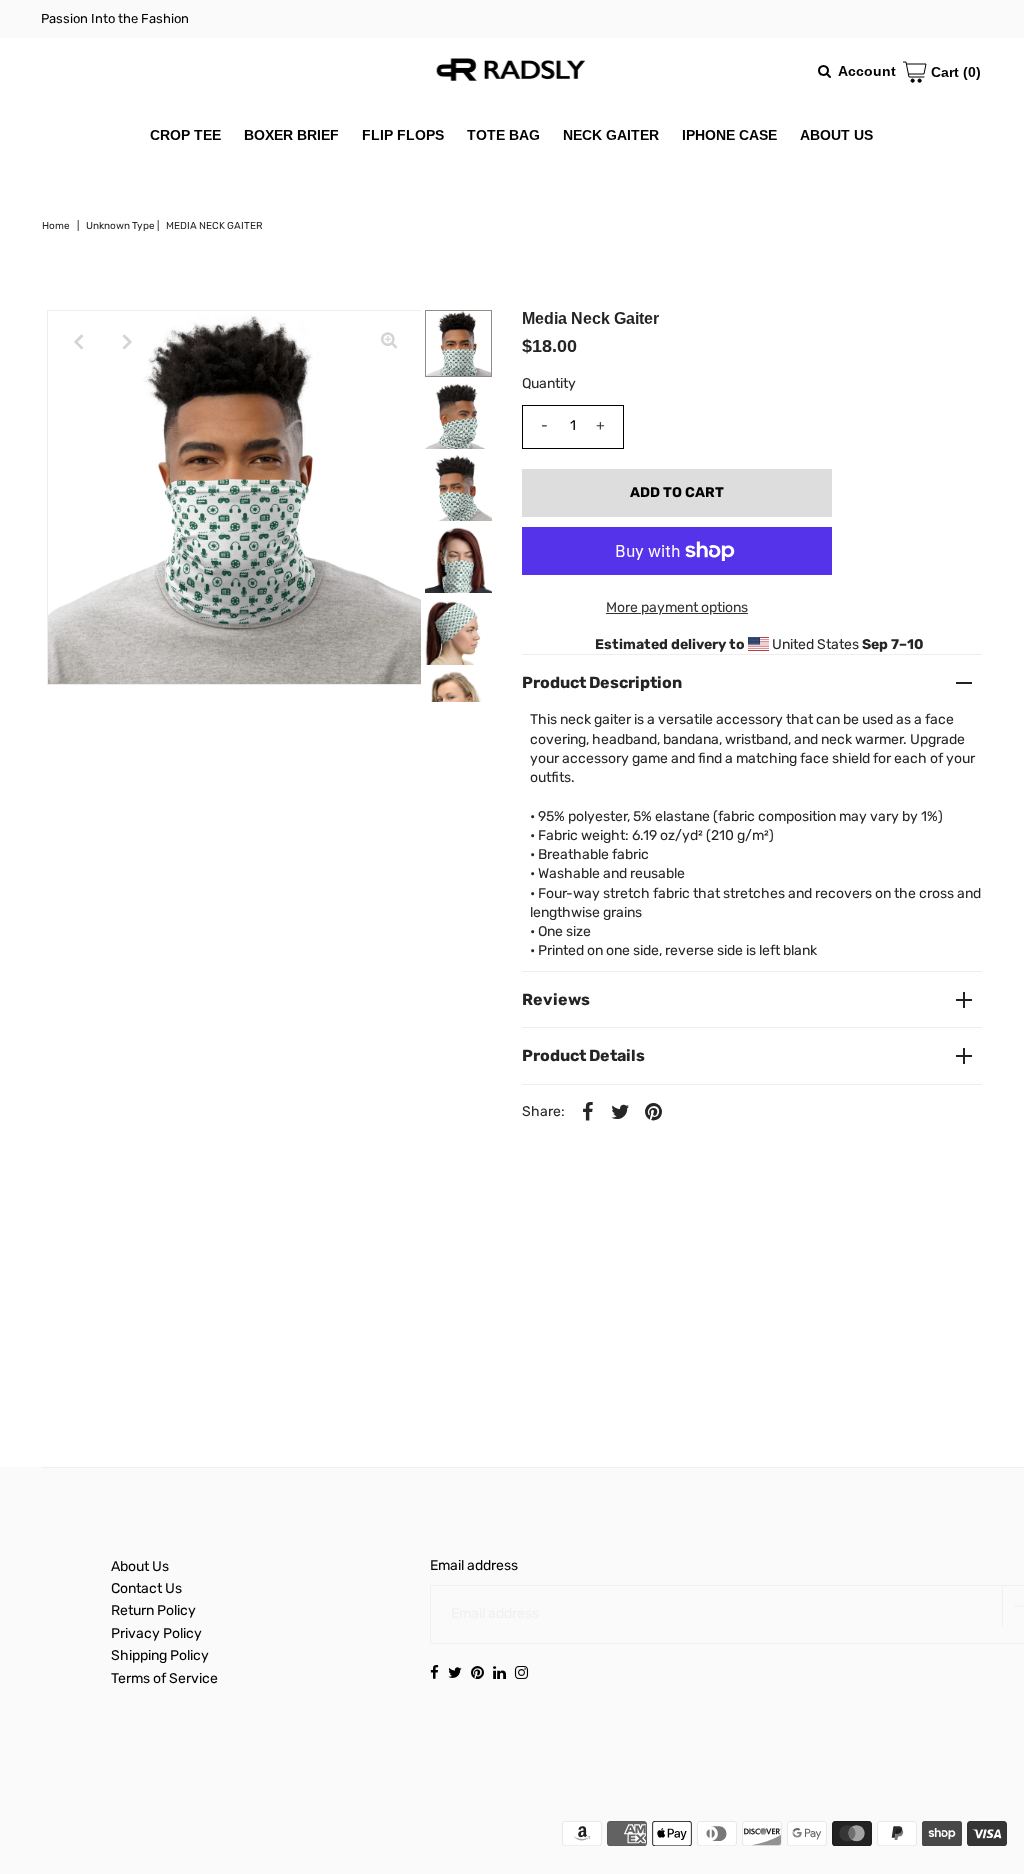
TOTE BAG (503, 135)
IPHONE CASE (729, 135)
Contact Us (146, 1588)
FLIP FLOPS (403, 135)
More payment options (677, 607)
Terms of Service (164, 1678)
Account (867, 71)
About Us (140, 1566)
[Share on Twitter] (621, 1112)
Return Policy (153, 1610)
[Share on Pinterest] (654, 1112)
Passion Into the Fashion (115, 18)
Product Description (602, 682)
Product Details (583, 1055)
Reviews (556, 999)
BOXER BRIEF (291, 135)
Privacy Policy (156, 1633)
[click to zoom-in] (389, 342)
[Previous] (79, 342)
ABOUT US (836, 135)
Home (56, 226)
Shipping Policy (160, 1655)
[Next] (128, 342)
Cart (954, 72)
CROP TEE (185, 135)
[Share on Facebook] (588, 1112)
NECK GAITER (611, 135)
